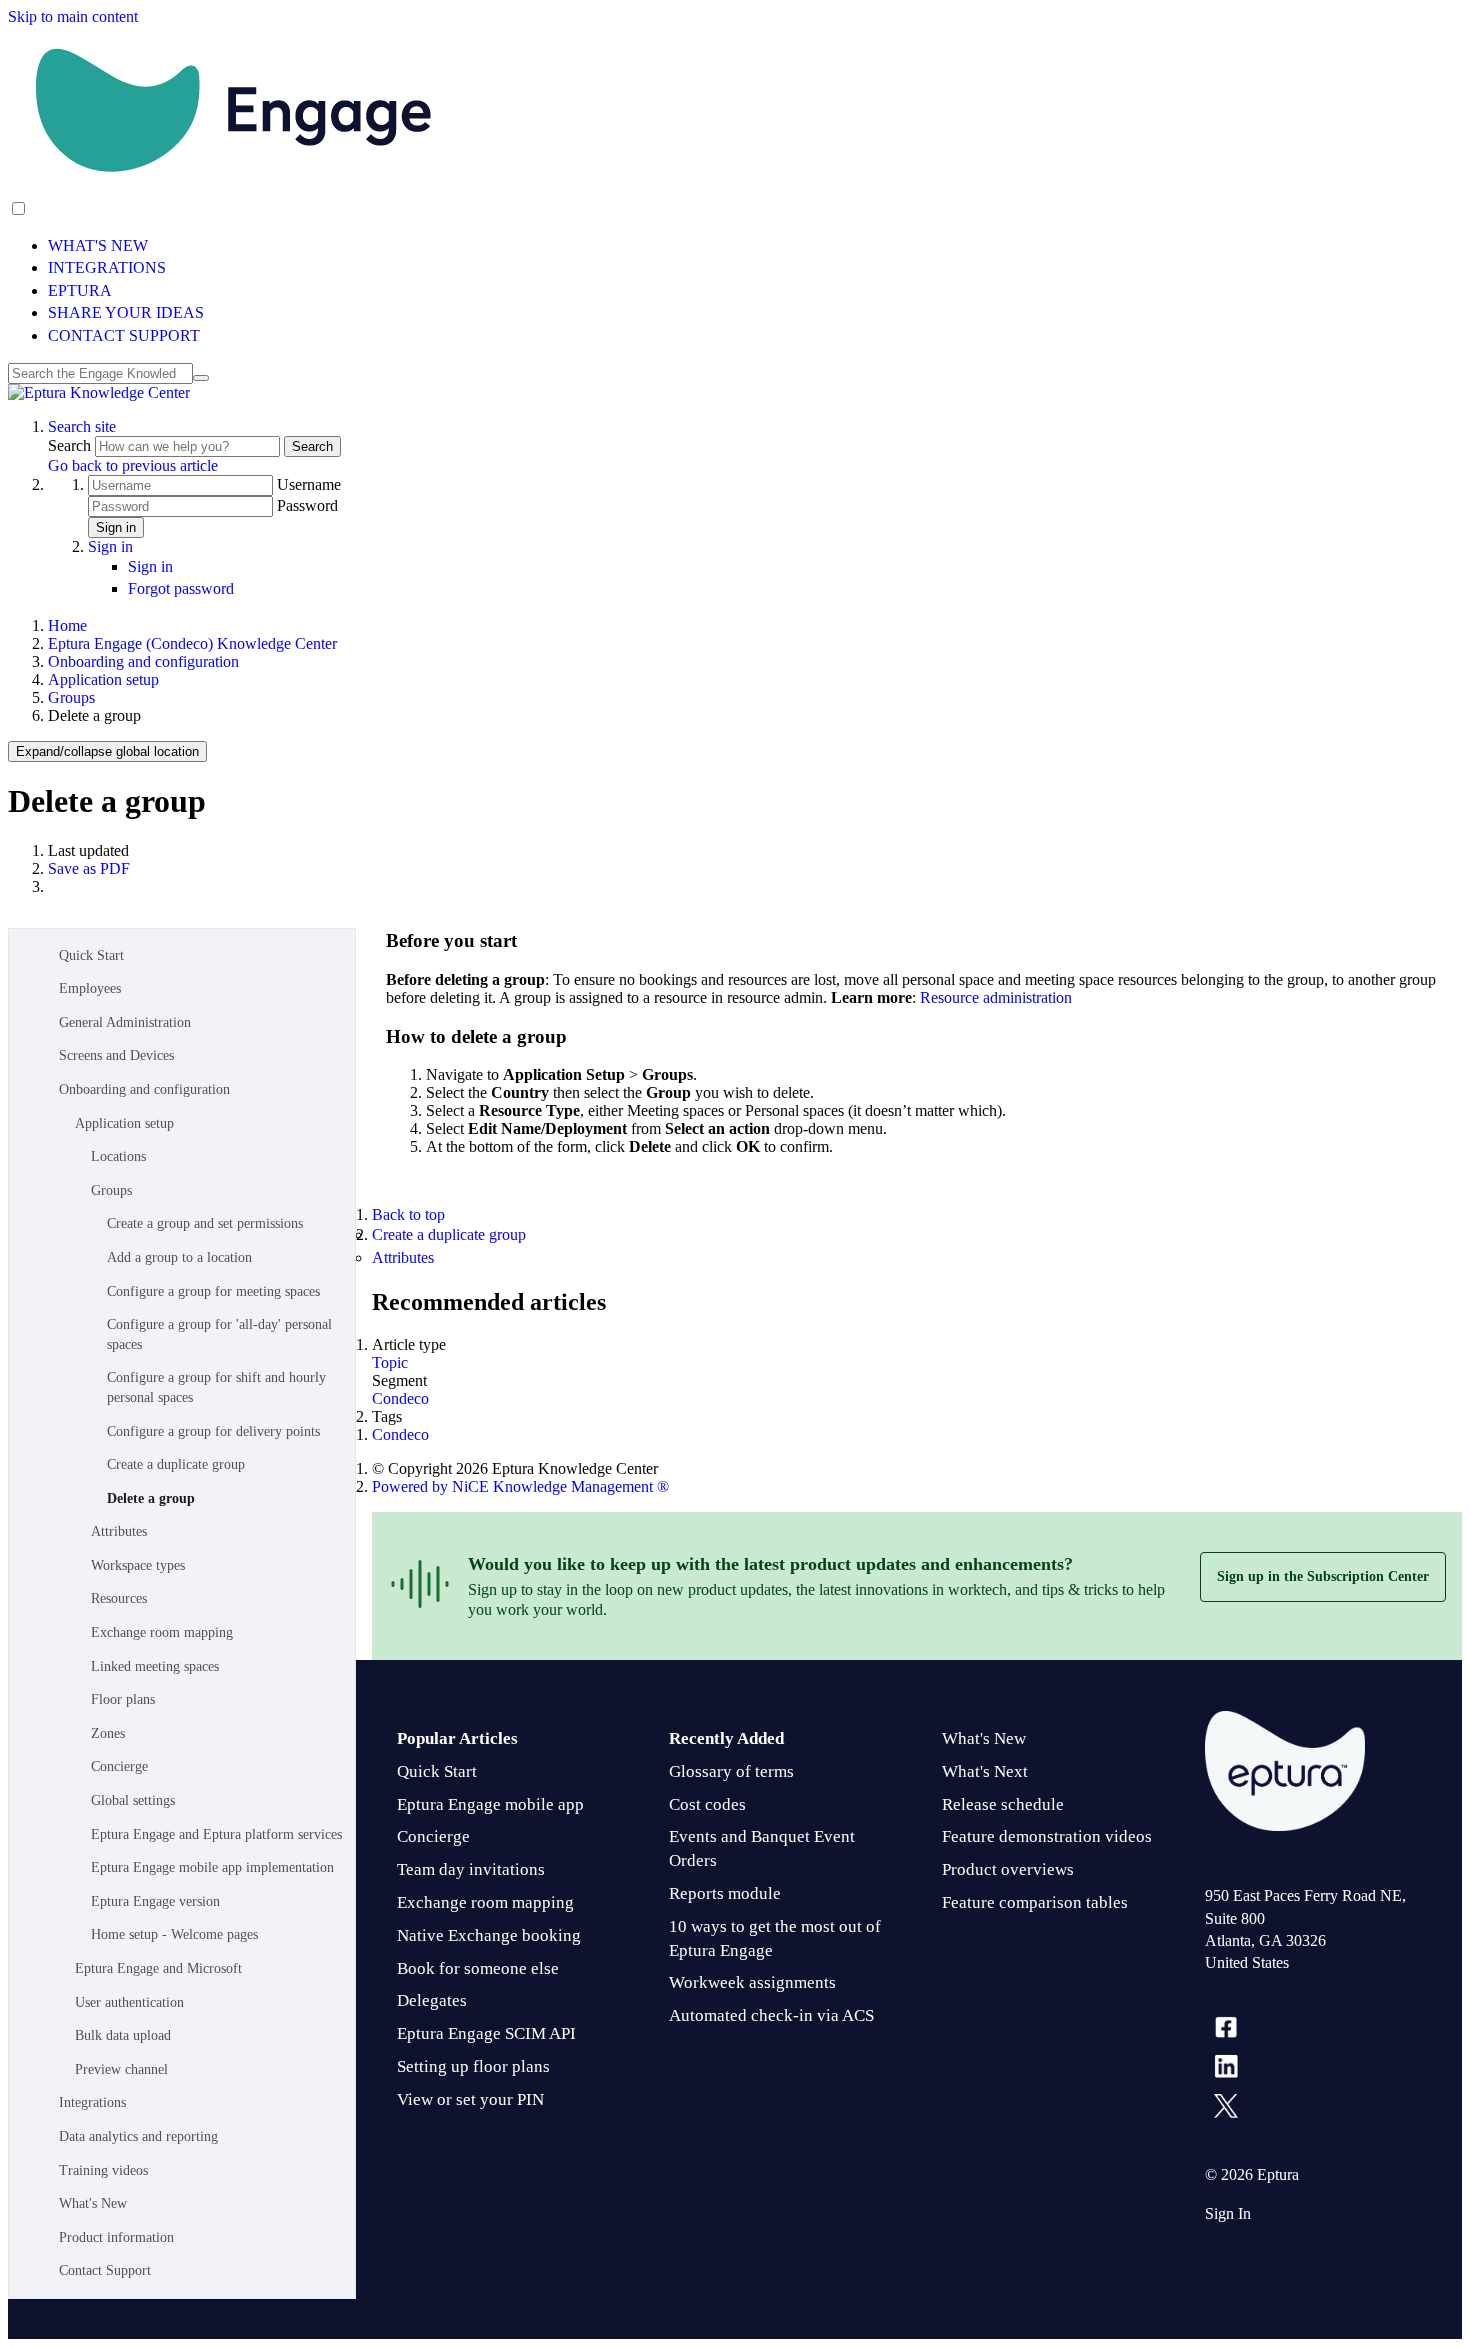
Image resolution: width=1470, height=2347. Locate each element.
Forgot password (181, 588)
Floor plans (123, 1699)
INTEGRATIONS (107, 267)
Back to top (408, 1214)
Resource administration (996, 997)
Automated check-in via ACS (771, 2015)
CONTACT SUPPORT (124, 335)
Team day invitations (471, 1869)
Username (309, 484)
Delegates (432, 2000)
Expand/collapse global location (107, 751)
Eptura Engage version (155, 1901)
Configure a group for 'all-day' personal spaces (219, 1334)
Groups (71, 697)
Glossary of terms (731, 1771)
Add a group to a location (179, 1257)
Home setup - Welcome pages (174, 1934)
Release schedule (1003, 1804)
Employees (90, 988)
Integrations (92, 2102)
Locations (118, 1156)
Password (307, 505)
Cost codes (707, 1804)
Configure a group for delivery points (213, 1431)
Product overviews (1008, 1869)
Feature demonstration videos (1047, 1836)
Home (67, 625)
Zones (108, 1733)
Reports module (725, 1893)
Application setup (103, 679)
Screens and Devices (116, 1055)
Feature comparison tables (1035, 1902)
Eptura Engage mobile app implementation (212, 1867)
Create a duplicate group (176, 1464)
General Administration (125, 1022)
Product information (116, 2237)
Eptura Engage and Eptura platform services (216, 1834)
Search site (82, 426)
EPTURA (80, 290)
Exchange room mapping (162, 1632)
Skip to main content (73, 16)
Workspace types (138, 1565)
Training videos (103, 2170)
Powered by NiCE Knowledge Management (520, 1486)
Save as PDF (89, 868)
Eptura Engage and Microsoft (158, 1968)
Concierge (119, 1766)
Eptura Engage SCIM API (486, 2033)
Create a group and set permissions (205, 1223)
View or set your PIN (470, 2099)
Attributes (119, 1531)
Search (71, 445)
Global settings (133, 1800)
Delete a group (151, 1498)
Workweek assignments (752, 1982)
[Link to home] (99, 392)
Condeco (400, 1398)
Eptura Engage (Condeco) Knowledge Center (192, 643)
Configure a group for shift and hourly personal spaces (216, 1387)
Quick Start (91, 955)
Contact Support (105, 2270)
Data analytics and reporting (138, 2136)
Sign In (1228, 2213)
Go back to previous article (133, 465)
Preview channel (121, 2069)
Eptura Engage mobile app (490, 1804)
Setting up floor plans (473, 2066)
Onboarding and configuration (143, 661)
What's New (93, 2203)
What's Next (985, 1771)
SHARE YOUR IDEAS (126, 312)
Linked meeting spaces (155, 1666)
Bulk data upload (123, 2035)
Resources (119, 1598)
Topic (390, 1362)
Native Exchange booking (489, 1935)
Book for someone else (478, 1968)
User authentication (129, 2002)
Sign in (116, 527)
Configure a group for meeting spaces (213, 1291)
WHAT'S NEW (98, 245)
